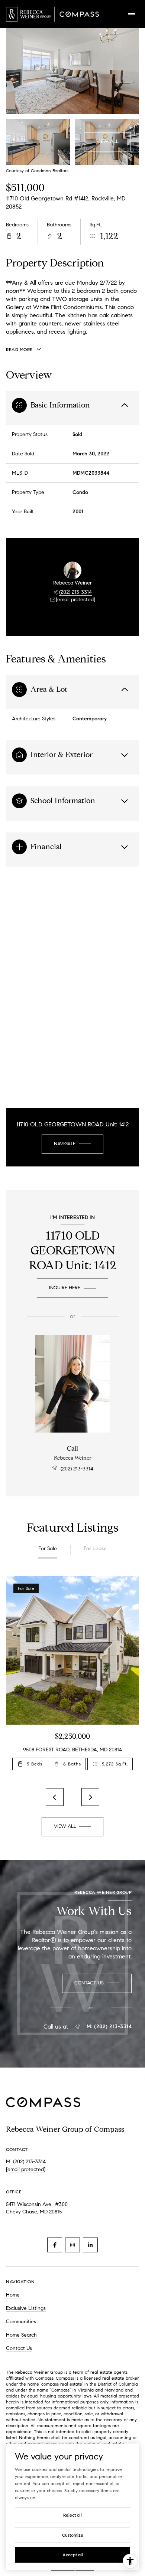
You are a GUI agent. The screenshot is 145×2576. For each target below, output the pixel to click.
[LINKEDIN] (90, 2245)
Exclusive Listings (26, 2308)
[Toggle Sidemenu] (132, 14)
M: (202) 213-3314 (109, 2027)
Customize (73, 2535)
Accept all (73, 2555)
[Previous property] (55, 1797)
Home (13, 2295)
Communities (21, 2322)
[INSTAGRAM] (72, 2245)
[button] (97, 1983)
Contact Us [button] (19, 2348)
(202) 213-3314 (75, 592)
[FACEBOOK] (55, 2245)
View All (107, 141)
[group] (72, 1678)
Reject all (72, 2515)
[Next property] (90, 1797)
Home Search (21, 2335)
